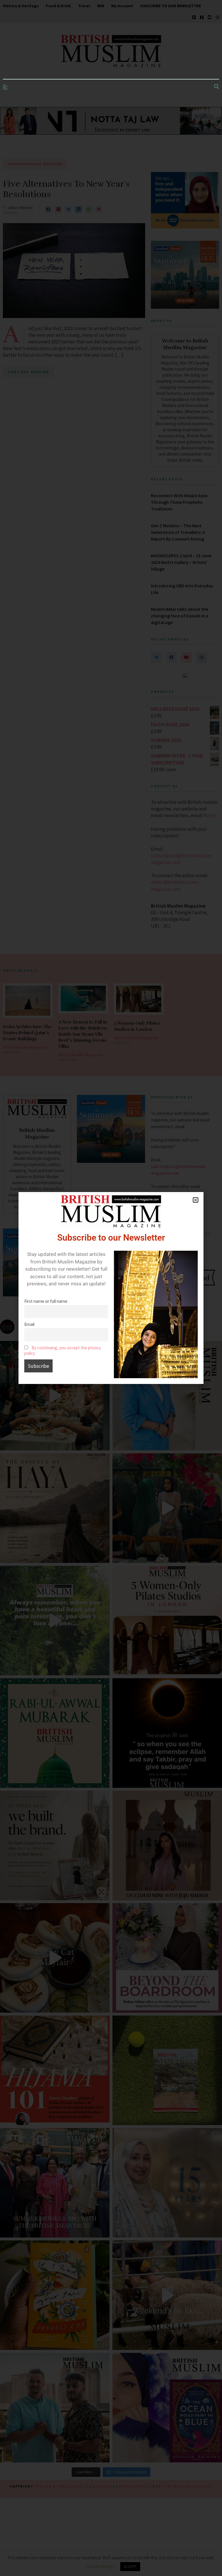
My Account (122, 6)
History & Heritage (21, 6)
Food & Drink (58, 6)
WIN (101, 6)
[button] (196, 1200)
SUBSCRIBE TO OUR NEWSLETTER (171, 6)
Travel (84, 6)
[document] (111, 1288)
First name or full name (46, 1301)
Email (29, 1324)
